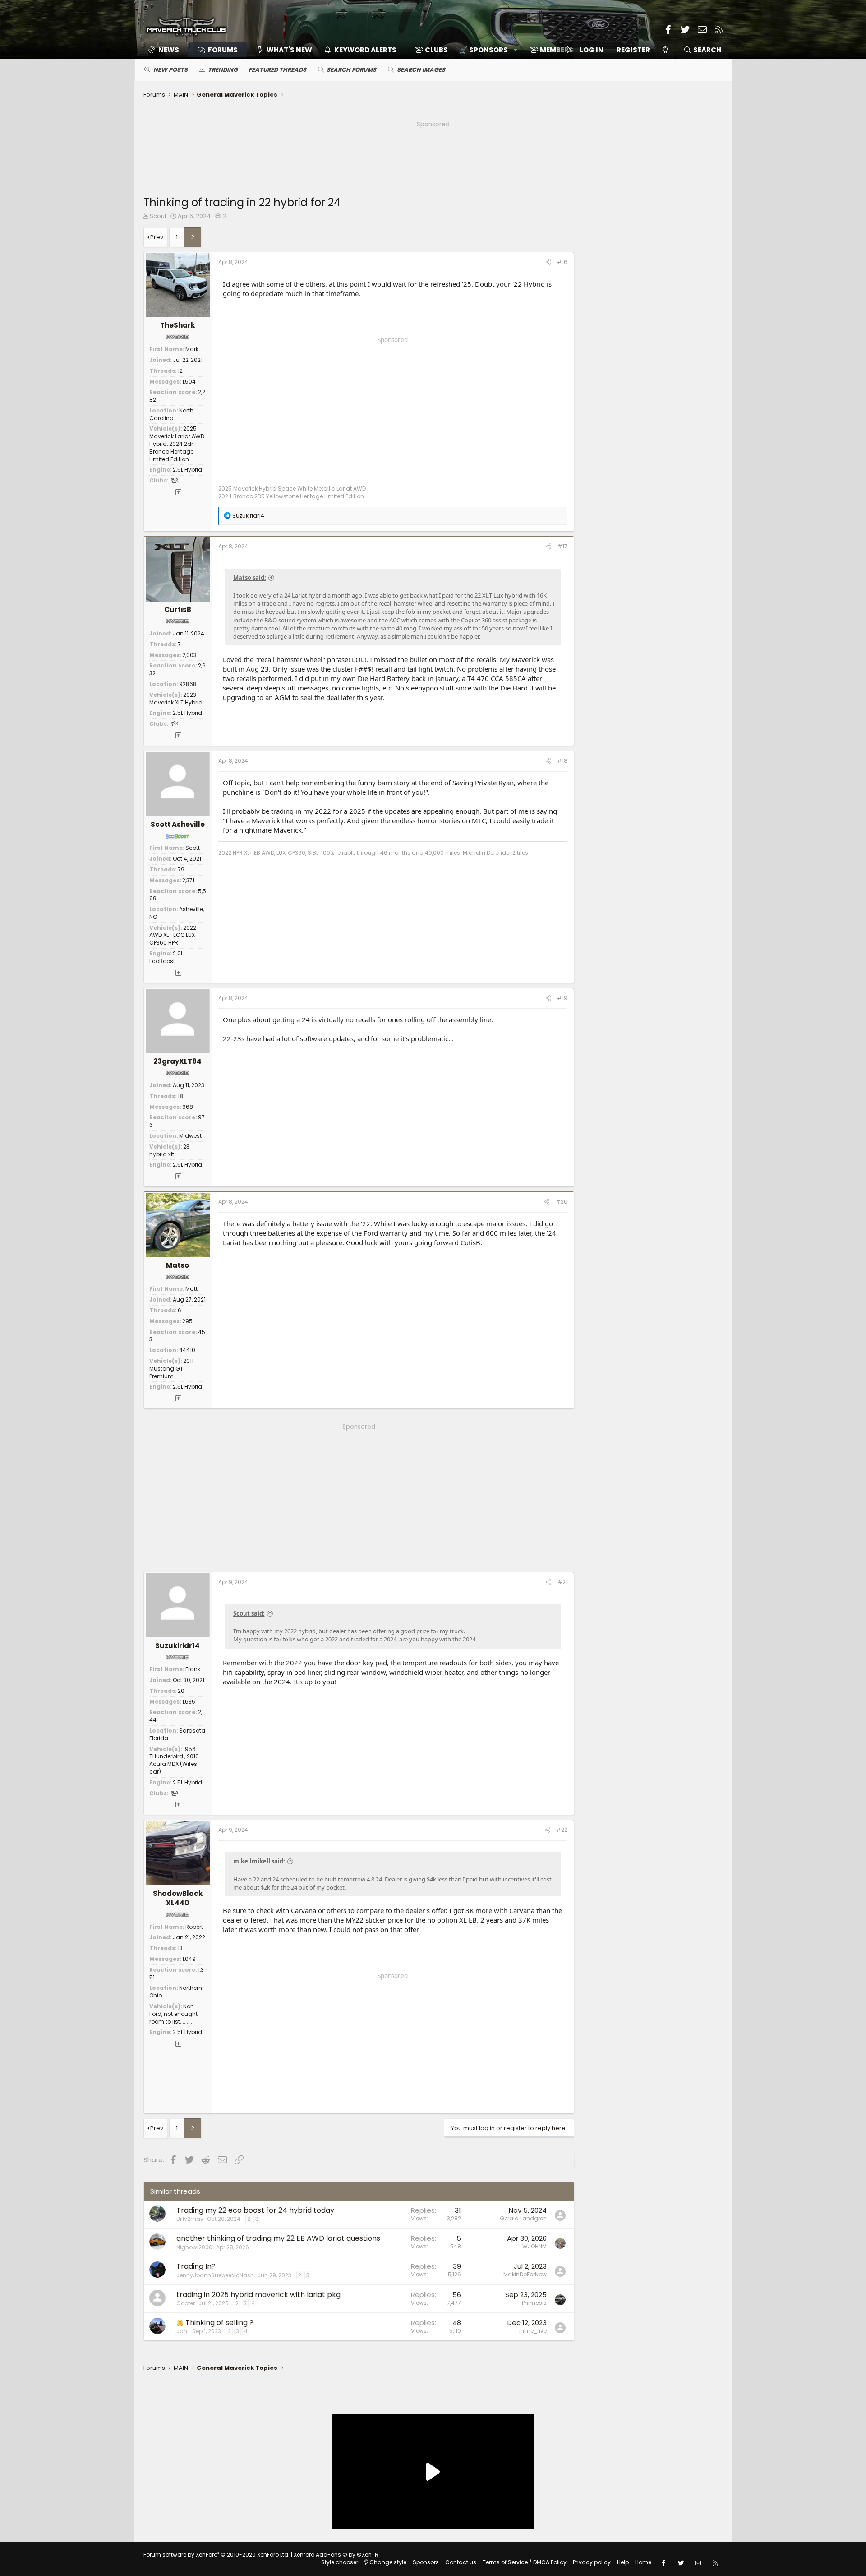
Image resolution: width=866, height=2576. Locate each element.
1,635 (189, 1702)
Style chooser (340, 2562)
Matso (177, 1265)
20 (181, 1691)
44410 (187, 1350)
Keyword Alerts (365, 50)
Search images (421, 70)
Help (623, 2562)
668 (188, 1107)
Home (643, 2562)
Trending (223, 70)
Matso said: (250, 578)
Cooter (186, 2303)
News (169, 50)
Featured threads (277, 70)
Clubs (436, 50)
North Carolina (171, 414)
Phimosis (534, 2303)
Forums (223, 50)
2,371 (188, 880)
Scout (158, 216)
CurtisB (178, 609)
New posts (170, 70)
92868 (188, 684)
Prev (157, 237)
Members (557, 50)
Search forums (351, 70)
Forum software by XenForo (216, 2555)
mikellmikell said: (259, 1861)
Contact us (461, 2562)
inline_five (533, 2331)
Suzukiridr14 (177, 1646)
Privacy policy (592, 2562)
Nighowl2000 (194, 2247)
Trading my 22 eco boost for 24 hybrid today (255, 2210)
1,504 (189, 382)
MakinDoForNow (525, 2274)
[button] (485, 50)
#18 (562, 761)
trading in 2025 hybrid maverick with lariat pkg (258, 2295)
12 (180, 371)
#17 (562, 546)
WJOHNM (534, 2246)
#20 (562, 1202)
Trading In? (196, 2266)
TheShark (177, 325)
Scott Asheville (178, 824)
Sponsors (426, 2562)
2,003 (189, 655)
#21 (562, 1582)
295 (187, 1321)
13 (180, 1948)
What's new (289, 50)
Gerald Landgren (523, 2218)
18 (180, 1096)
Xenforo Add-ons (336, 2555)
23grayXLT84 (177, 1061)
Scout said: (249, 1613)
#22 (562, 1830)
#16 (562, 262)
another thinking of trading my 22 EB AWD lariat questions (278, 2238)
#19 (562, 998)
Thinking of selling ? (219, 2323)
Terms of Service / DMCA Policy (525, 2562)
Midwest (190, 1136)
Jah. (182, 2331)
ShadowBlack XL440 (178, 1898)
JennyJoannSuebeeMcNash (215, 2275)
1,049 (189, 1959)
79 (181, 869)
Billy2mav (190, 2219)
